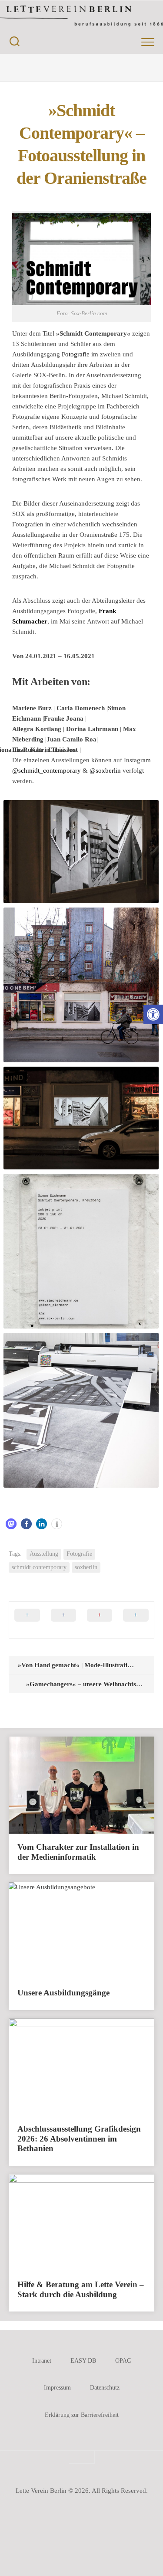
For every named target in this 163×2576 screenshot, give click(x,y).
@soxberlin (105, 771)
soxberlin (86, 1567)
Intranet (42, 2361)
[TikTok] (108, 68)
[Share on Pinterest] (100, 1620)
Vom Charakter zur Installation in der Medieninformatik (78, 1852)
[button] (153, 1014)
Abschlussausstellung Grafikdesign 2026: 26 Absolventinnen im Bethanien (79, 2139)
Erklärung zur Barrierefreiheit (82, 2415)
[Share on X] (27, 1620)
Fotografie (76, 354)
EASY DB (83, 2361)
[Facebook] (38, 68)
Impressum (57, 2388)
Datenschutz (105, 2388)
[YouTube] (73, 68)
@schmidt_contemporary (47, 771)
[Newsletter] (125, 68)
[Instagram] (56, 68)
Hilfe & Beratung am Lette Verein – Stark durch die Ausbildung (81, 2289)
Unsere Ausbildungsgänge (63, 1993)
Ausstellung (44, 1554)
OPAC (123, 2361)
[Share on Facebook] (63, 1620)
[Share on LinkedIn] (136, 1620)
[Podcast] (90, 68)
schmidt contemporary (39, 1567)
